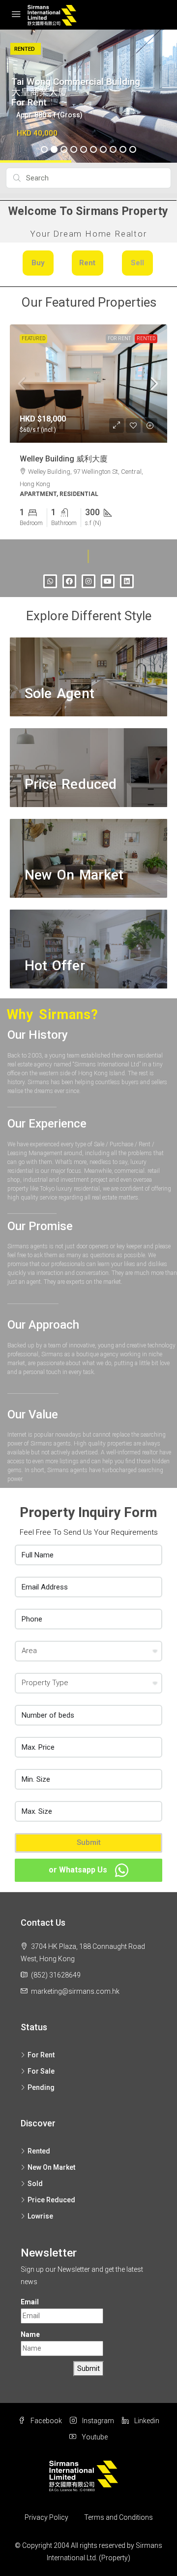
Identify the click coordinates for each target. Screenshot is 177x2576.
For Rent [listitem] (41, 2054)
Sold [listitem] (35, 2183)
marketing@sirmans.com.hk (75, 1991)
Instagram (97, 2421)
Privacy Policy (46, 2517)
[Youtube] (108, 581)
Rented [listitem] (39, 2151)
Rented (146, 338)
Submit (89, 1842)
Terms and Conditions (118, 2517)
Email (30, 2302)
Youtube (94, 2437)
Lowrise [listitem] (40, 2216)
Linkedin (146, 2421)
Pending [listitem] (41, 2087)
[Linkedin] (127, 581)
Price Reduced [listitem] (51, 2199)
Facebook (45, 2421)
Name (30, 2334)
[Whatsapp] (50, 581)
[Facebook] (69, 581)
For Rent (119, 338)
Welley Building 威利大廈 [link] (64, 459)
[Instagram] (88, 581)
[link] (88, 384)
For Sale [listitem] (41, 2071)
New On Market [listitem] (51, 2167)
